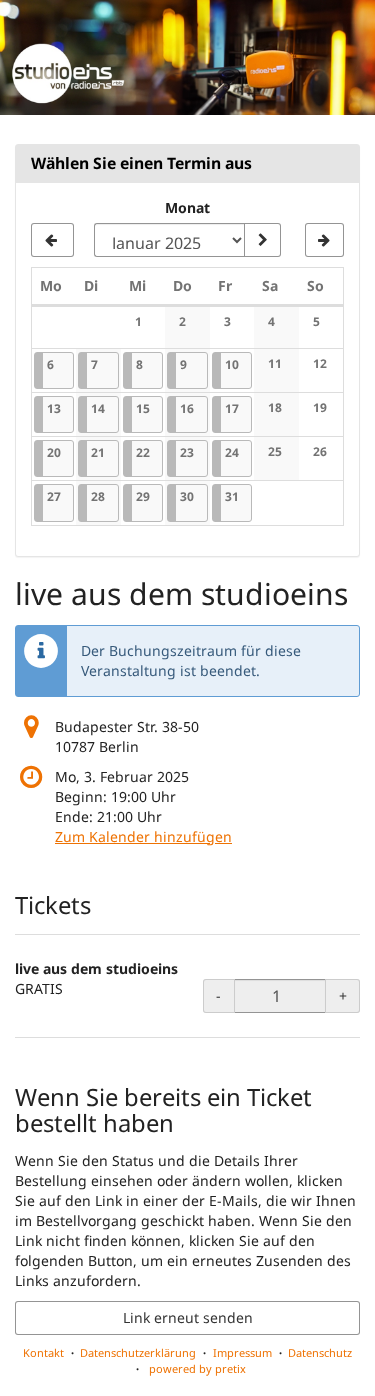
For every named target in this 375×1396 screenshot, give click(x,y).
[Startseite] (187, 57)
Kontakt (43, 1352)
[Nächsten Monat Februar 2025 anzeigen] (324, 240)
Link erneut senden (188, 1317)
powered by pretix (197, 1368)
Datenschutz (320, 1352)
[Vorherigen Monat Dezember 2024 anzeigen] (52, 240)
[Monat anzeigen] (262, 240)
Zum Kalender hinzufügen (143, 836)
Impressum (242, 1352)
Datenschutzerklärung (138, 1352)
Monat (187, 207)
